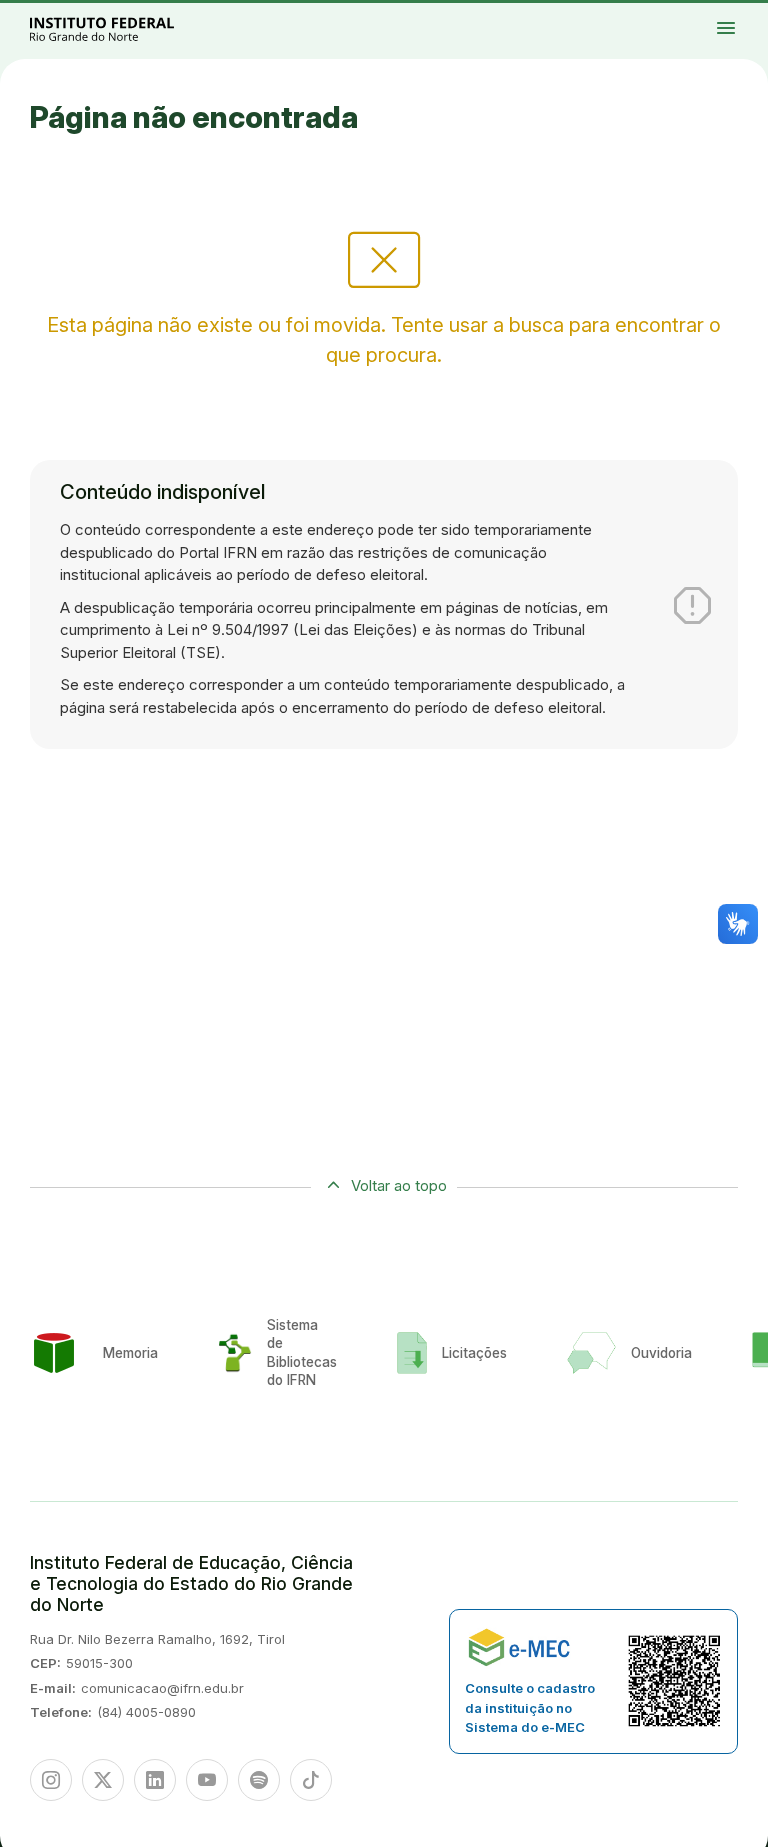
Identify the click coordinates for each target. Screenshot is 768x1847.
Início (689, 13)
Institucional (751, 13)
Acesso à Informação (695, 17)
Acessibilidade (743, 17)
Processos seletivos (706, 13)
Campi (736, 13)
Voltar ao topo (399, 1185)
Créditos (690, 25)
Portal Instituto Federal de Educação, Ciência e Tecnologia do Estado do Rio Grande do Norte (124, 28)
